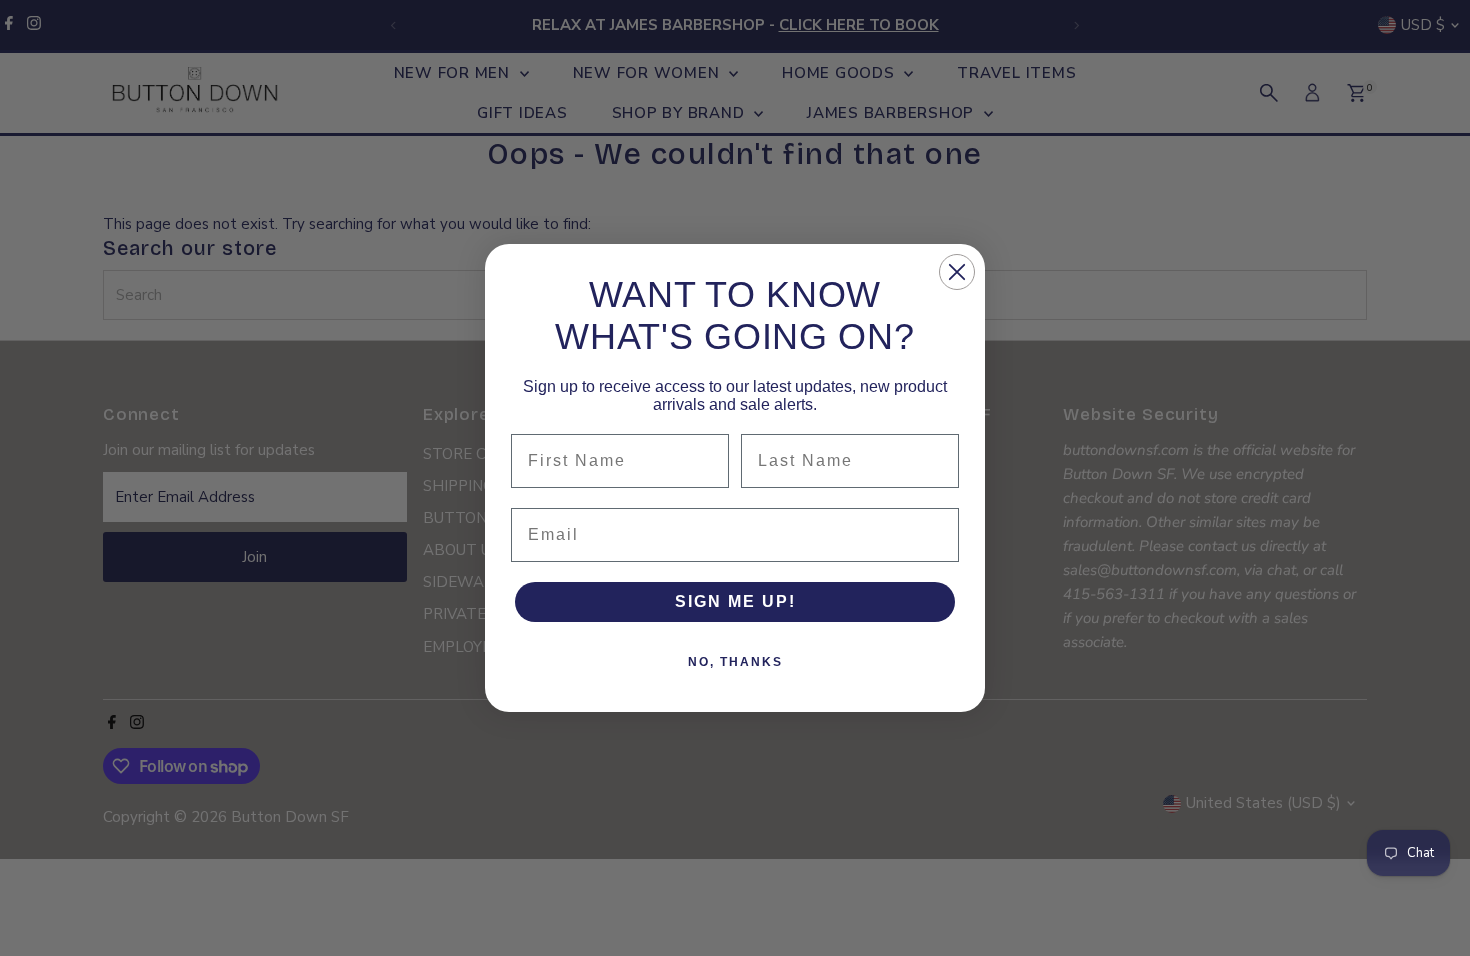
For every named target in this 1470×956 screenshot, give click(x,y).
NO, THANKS (735, 662)
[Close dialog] (957, 272)
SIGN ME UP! (735, 601)
